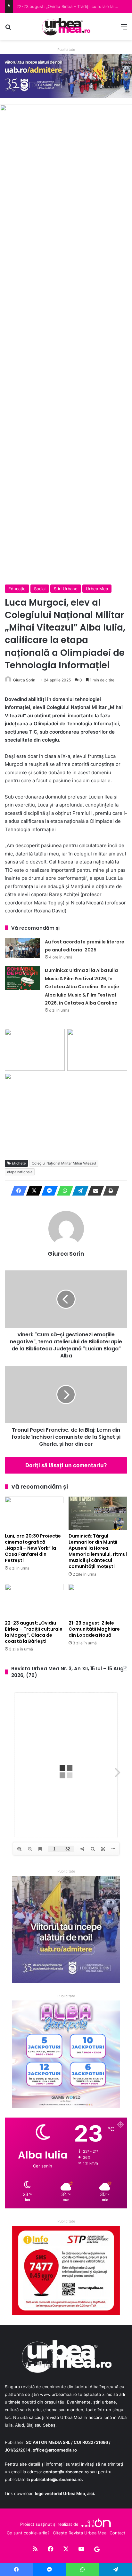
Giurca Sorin (24, 680)
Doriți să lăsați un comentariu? (66, 1465)
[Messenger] (48, 1191)
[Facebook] (17, 1191)
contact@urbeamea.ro (66, 2472)
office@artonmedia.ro (55, 2450)
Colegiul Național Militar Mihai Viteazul (64, 1163)
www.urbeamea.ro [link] (58, 2394)
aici (91, 2493)
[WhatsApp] (63, 1191)
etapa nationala (20, 1172)
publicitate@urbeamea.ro (56, 2479)
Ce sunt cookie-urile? (28, 2533)
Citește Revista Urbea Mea (80, 2533)
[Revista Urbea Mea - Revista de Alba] (66, 27)
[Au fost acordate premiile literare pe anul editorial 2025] (22, 948)
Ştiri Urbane (66, 589)
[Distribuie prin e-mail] (94, 1191)
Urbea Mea (97, 589)
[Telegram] (78, 1191)
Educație (17, 589)
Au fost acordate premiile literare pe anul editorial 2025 (72, 6)
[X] (32, 1191)
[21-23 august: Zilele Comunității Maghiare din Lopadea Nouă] (98, 1600)
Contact (117, 2533)
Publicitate (66, 50)
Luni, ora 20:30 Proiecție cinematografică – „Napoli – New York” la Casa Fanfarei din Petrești (33, 1548)
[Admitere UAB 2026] (66, 76)
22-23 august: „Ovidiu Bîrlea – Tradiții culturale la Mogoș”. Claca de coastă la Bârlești (34, 1632)
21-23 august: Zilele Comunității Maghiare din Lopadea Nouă (94, 1629)
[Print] (109, 1191)
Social (40, 589)
